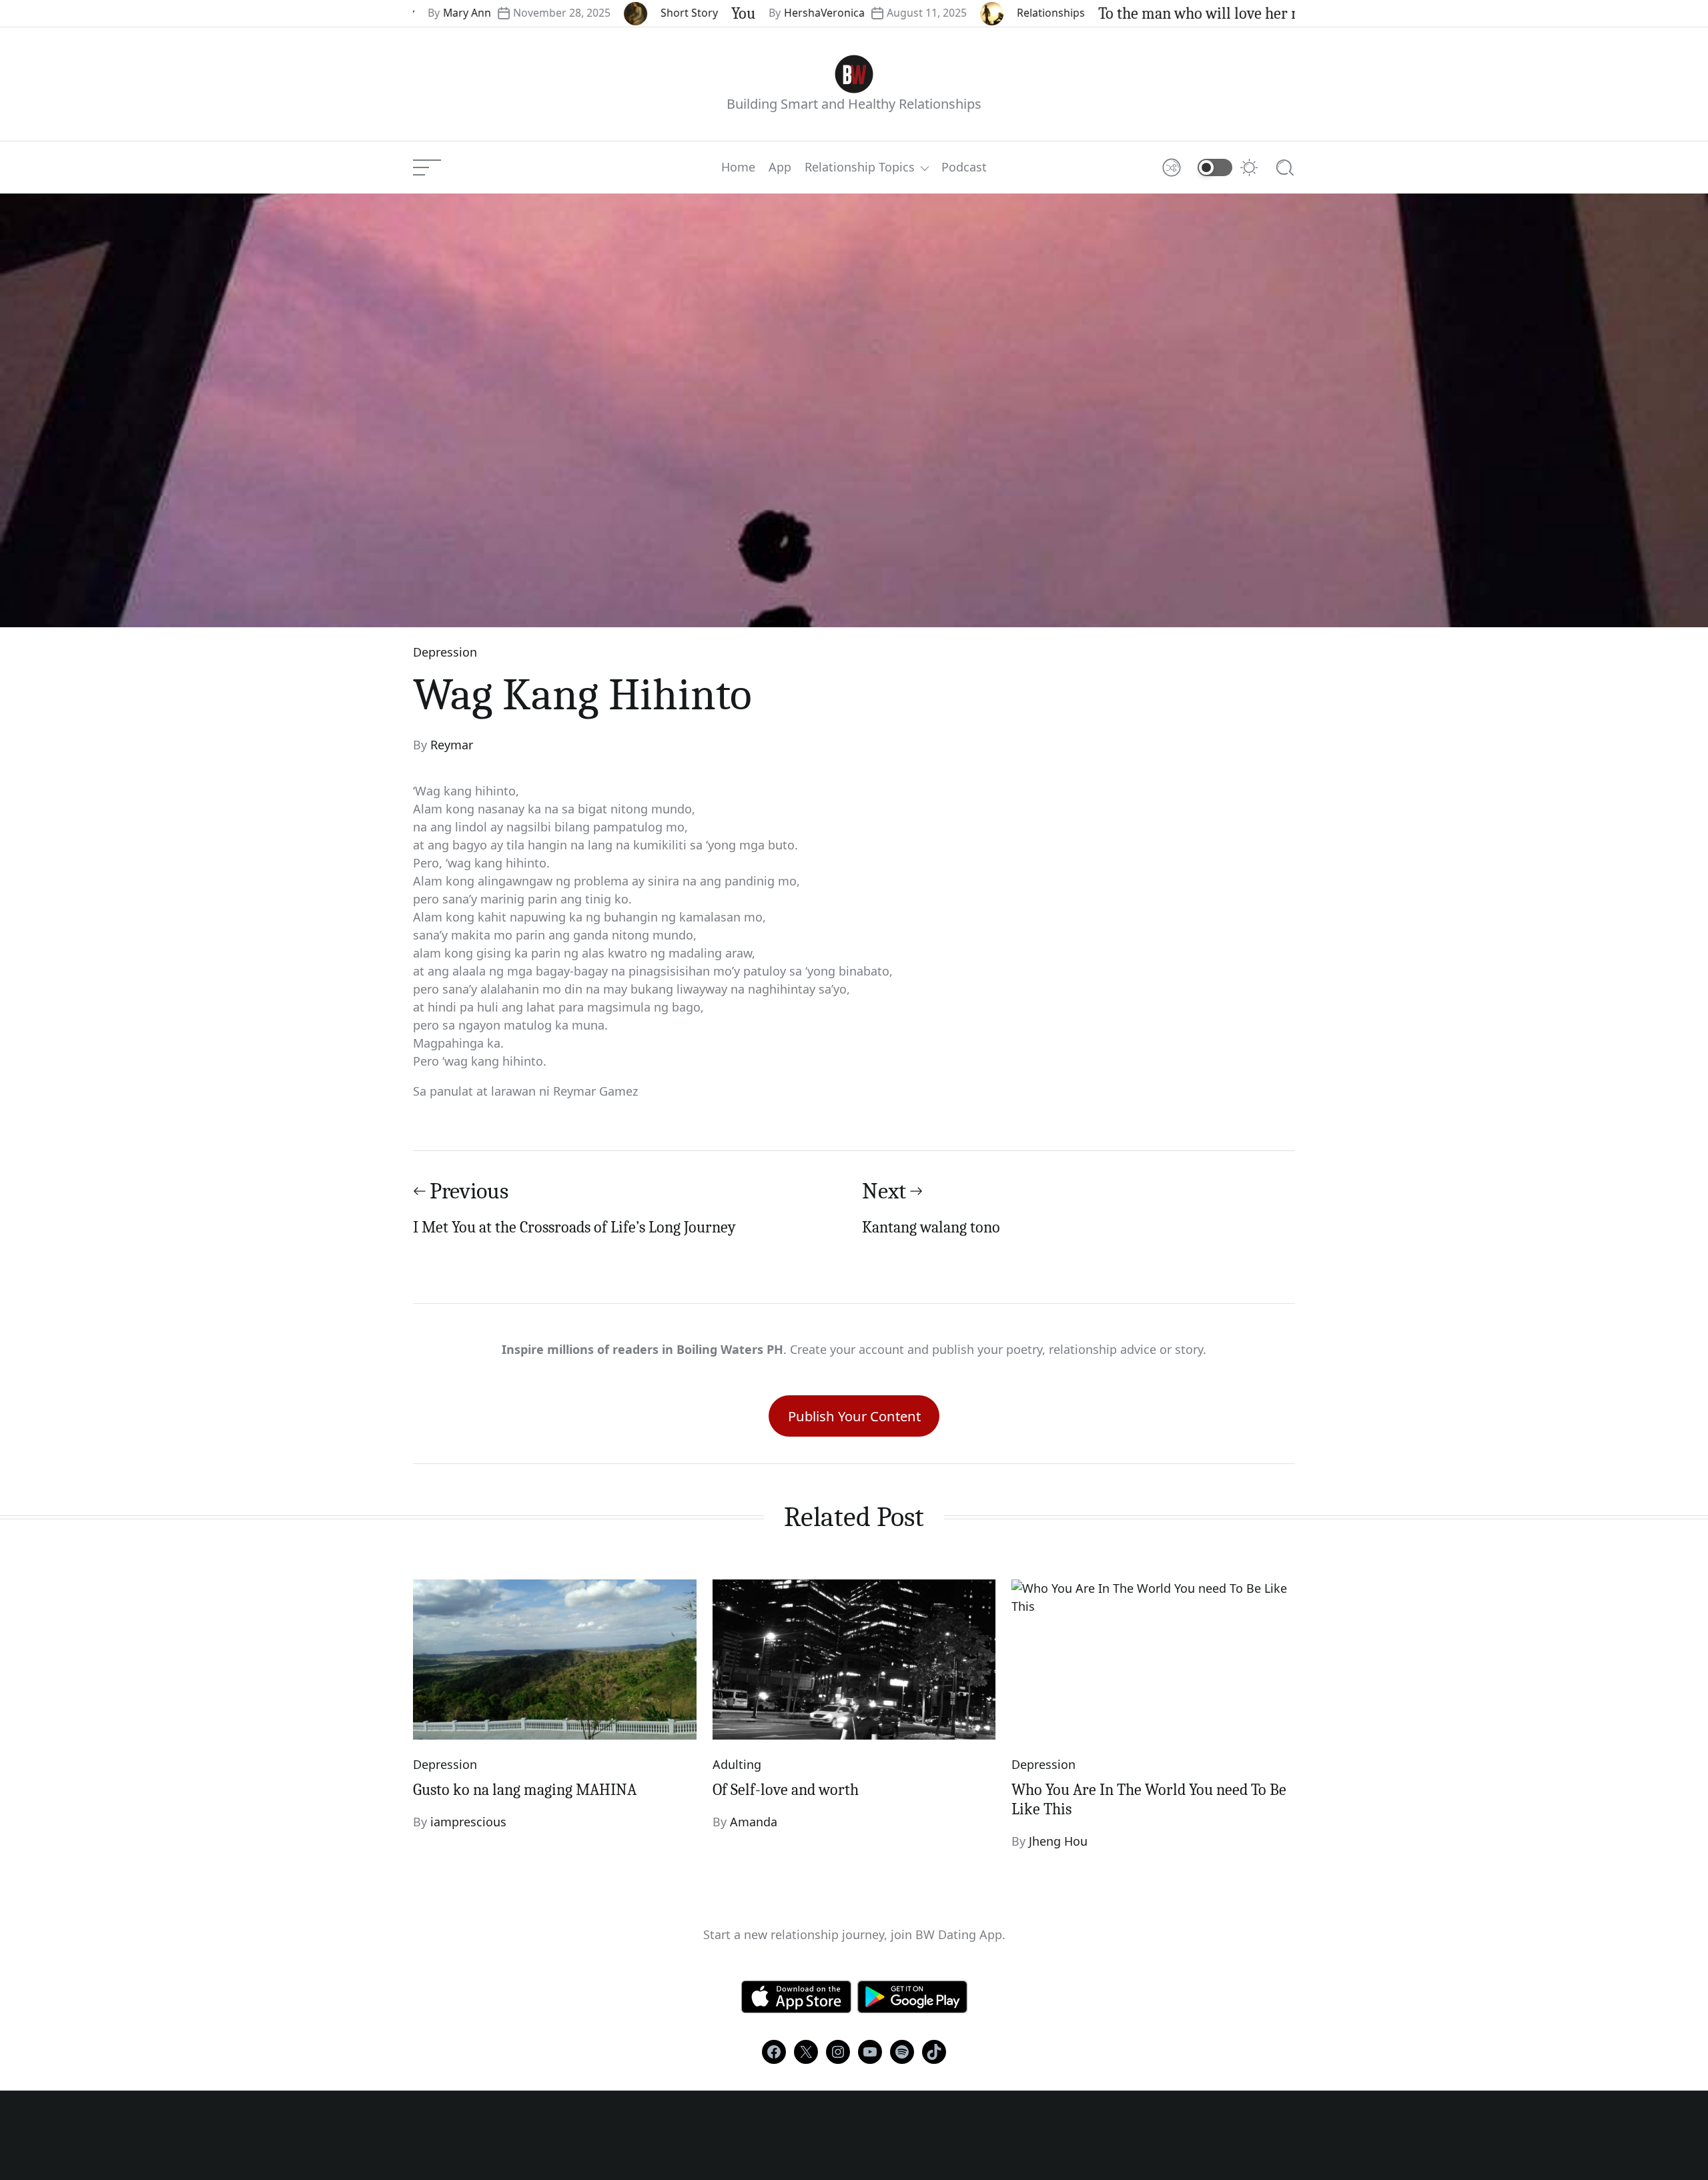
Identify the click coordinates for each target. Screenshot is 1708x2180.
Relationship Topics (860, 167)
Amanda (754, 1822)
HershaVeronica (753, 13)
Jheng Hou (1058, 1841)
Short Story (618, 13)
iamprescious (468, 1822)
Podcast (964, 167)
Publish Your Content (854, 1416)
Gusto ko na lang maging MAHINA (525, 1790)
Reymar (452, 745)
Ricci (1289, 13)
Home (738, 167)
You (672, 13)
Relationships (979, 13)
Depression (445, 652)
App (780, 167)
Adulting (737, 1764)
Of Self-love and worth (786, 1790)
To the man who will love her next (1138, 13)
